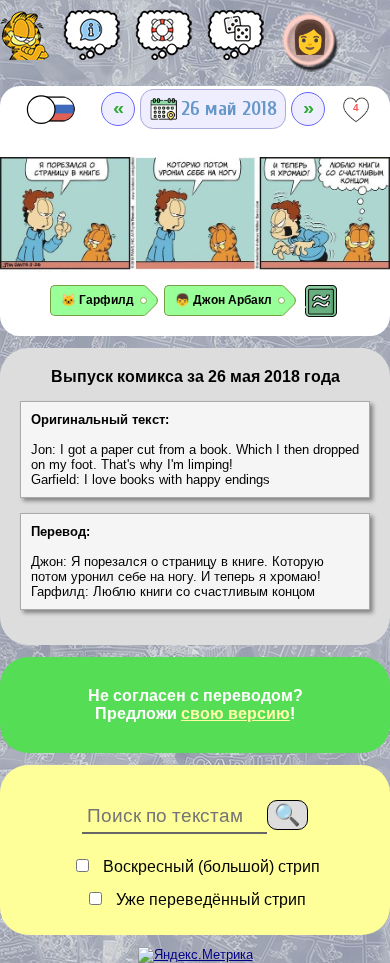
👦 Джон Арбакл (223, 300)
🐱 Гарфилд (97, 300)
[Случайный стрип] (236, 42)
